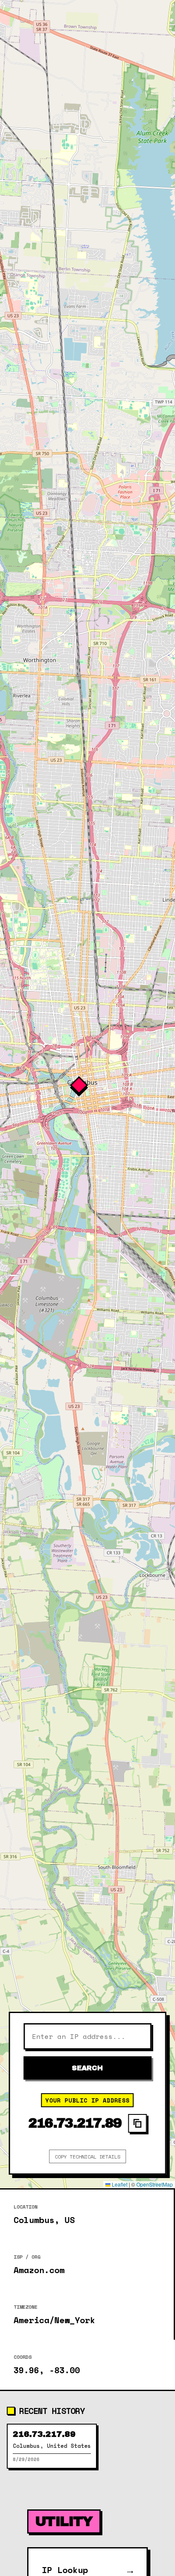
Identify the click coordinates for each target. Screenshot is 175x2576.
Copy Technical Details (87, 2157)
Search (87, 2068)
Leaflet (119, 2184)
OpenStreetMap (155, 2184)
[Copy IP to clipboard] (138, 2123)
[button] (87, 1094)
